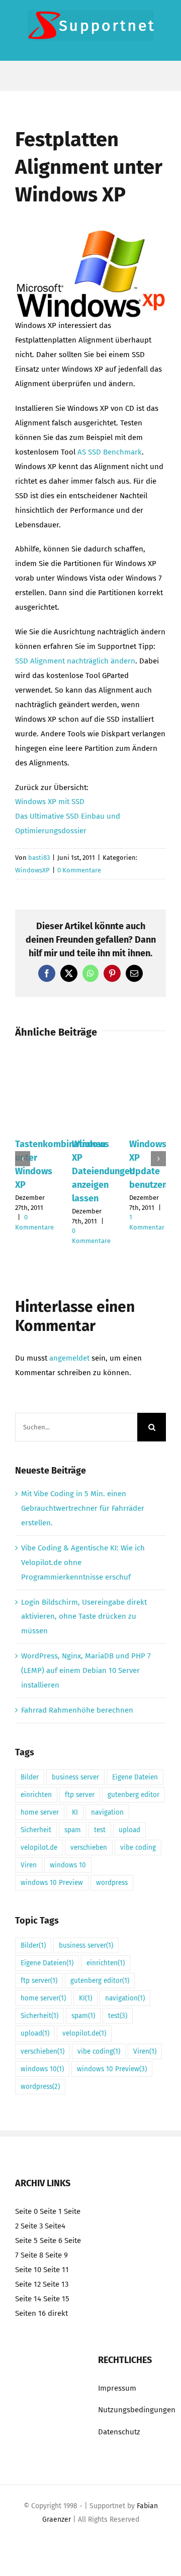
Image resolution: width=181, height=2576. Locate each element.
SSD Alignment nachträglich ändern (75, 661)
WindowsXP (32, 870)
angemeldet (69, 1358)
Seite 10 (28, 2269)
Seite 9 (57, 2255)
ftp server (80, 1795)
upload (129, 1830)
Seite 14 (28, 2298)
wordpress (112, 1883)
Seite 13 (56, 2284)
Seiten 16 (30, 2313)
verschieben (89, 1847)
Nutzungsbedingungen (137, 2410)
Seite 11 (56, 2269)
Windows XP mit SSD (50, 802)
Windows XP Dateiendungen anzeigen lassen (103, 1171)
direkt (58, 2313)
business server (75, 1777)
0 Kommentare (79, 870)
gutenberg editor (133, 1795)
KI (75, 1812)
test (100, 1830)
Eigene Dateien (135, 1777)
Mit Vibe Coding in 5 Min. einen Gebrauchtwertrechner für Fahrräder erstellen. (83, 1508)
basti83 (39, 858)
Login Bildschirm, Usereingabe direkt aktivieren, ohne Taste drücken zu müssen (84, 1617)
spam (73, 1830)
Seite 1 (51, 2211)
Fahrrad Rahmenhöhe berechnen (77, 1710)
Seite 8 (32, 2255)
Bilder (30, 1777)
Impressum (117, 2388)
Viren (29, 1865)
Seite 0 (26, 2211)
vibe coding (138, 1847)
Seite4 (55, 2226)
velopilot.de (39, 1847)
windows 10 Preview (52, 1883)
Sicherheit (36, 1830)
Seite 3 (32, 2226)
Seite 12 (28, 2284)
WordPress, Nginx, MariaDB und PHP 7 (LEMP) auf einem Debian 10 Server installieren (86, 1670)
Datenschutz (119, 2432)
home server (40, 1812)
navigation (107, 1812)
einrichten (36, 1795)
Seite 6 (51, 2240)
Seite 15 (56, 2298)
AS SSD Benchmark (110, 452)
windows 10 (68, 1865)
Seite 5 (26, 2240)
